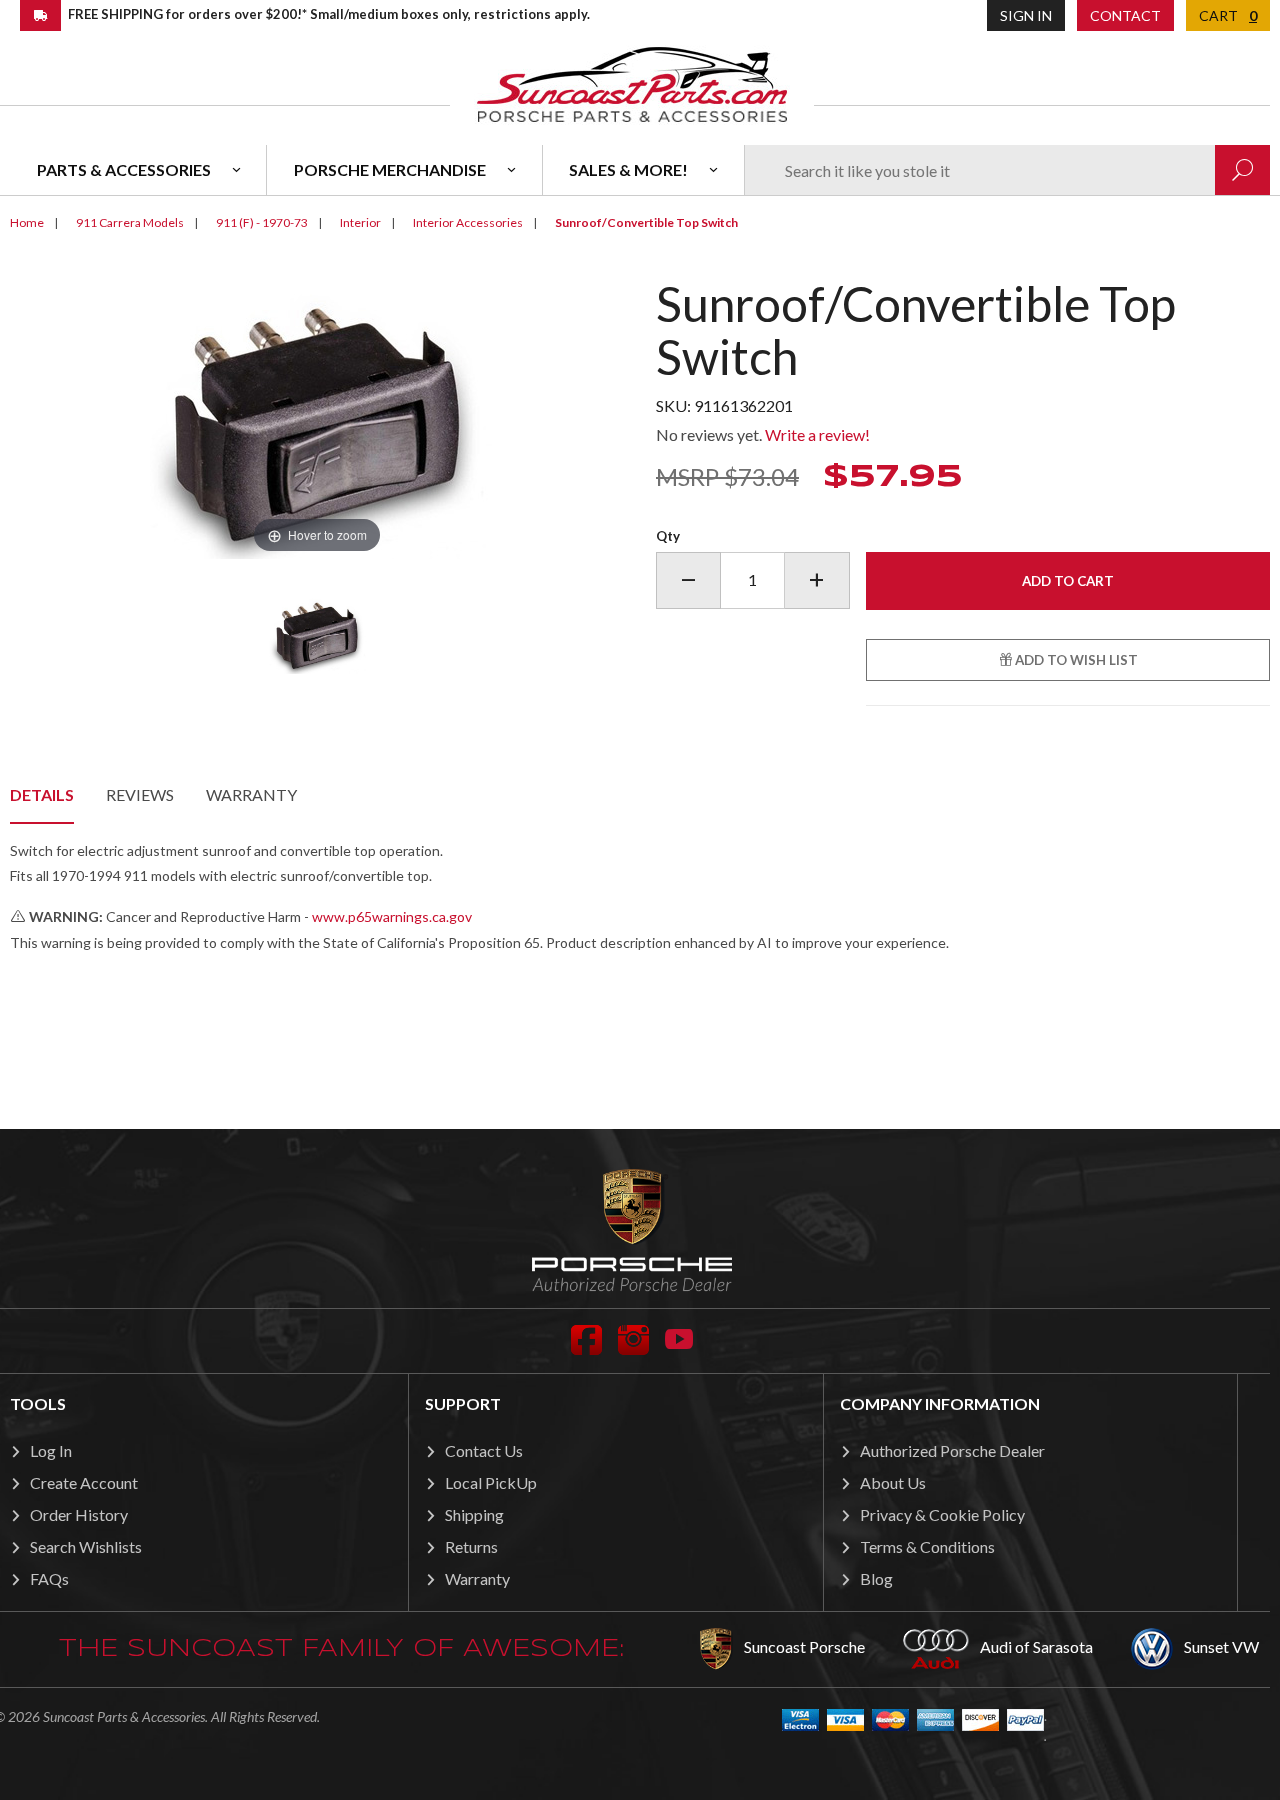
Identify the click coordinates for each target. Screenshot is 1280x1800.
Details (42, 794)
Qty (668, 536)
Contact (1125, 15)
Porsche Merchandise (390, 169)
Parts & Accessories (124, 169)
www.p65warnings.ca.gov (392, 916)
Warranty (251, 794)
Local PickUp (491, 1482)
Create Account (84, 1482)
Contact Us (484, 1450)
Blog (876, 1578)
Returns (471, 1546)
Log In (51, 1450)
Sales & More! (628, 169)
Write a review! (817, 434)
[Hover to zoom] (317, 416)
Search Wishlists (86, 1546)
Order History (79, 1514)
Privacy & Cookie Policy (942, 1514)
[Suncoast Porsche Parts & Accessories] (632, 83)
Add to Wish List (1075, 660)
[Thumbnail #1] (317, 634)
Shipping (474, 1514)
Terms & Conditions (927, 1546)
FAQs (49, 1578)
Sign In (1026, 15)
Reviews (140, 794)
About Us (893, 1482)
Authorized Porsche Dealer (952, 1450)
